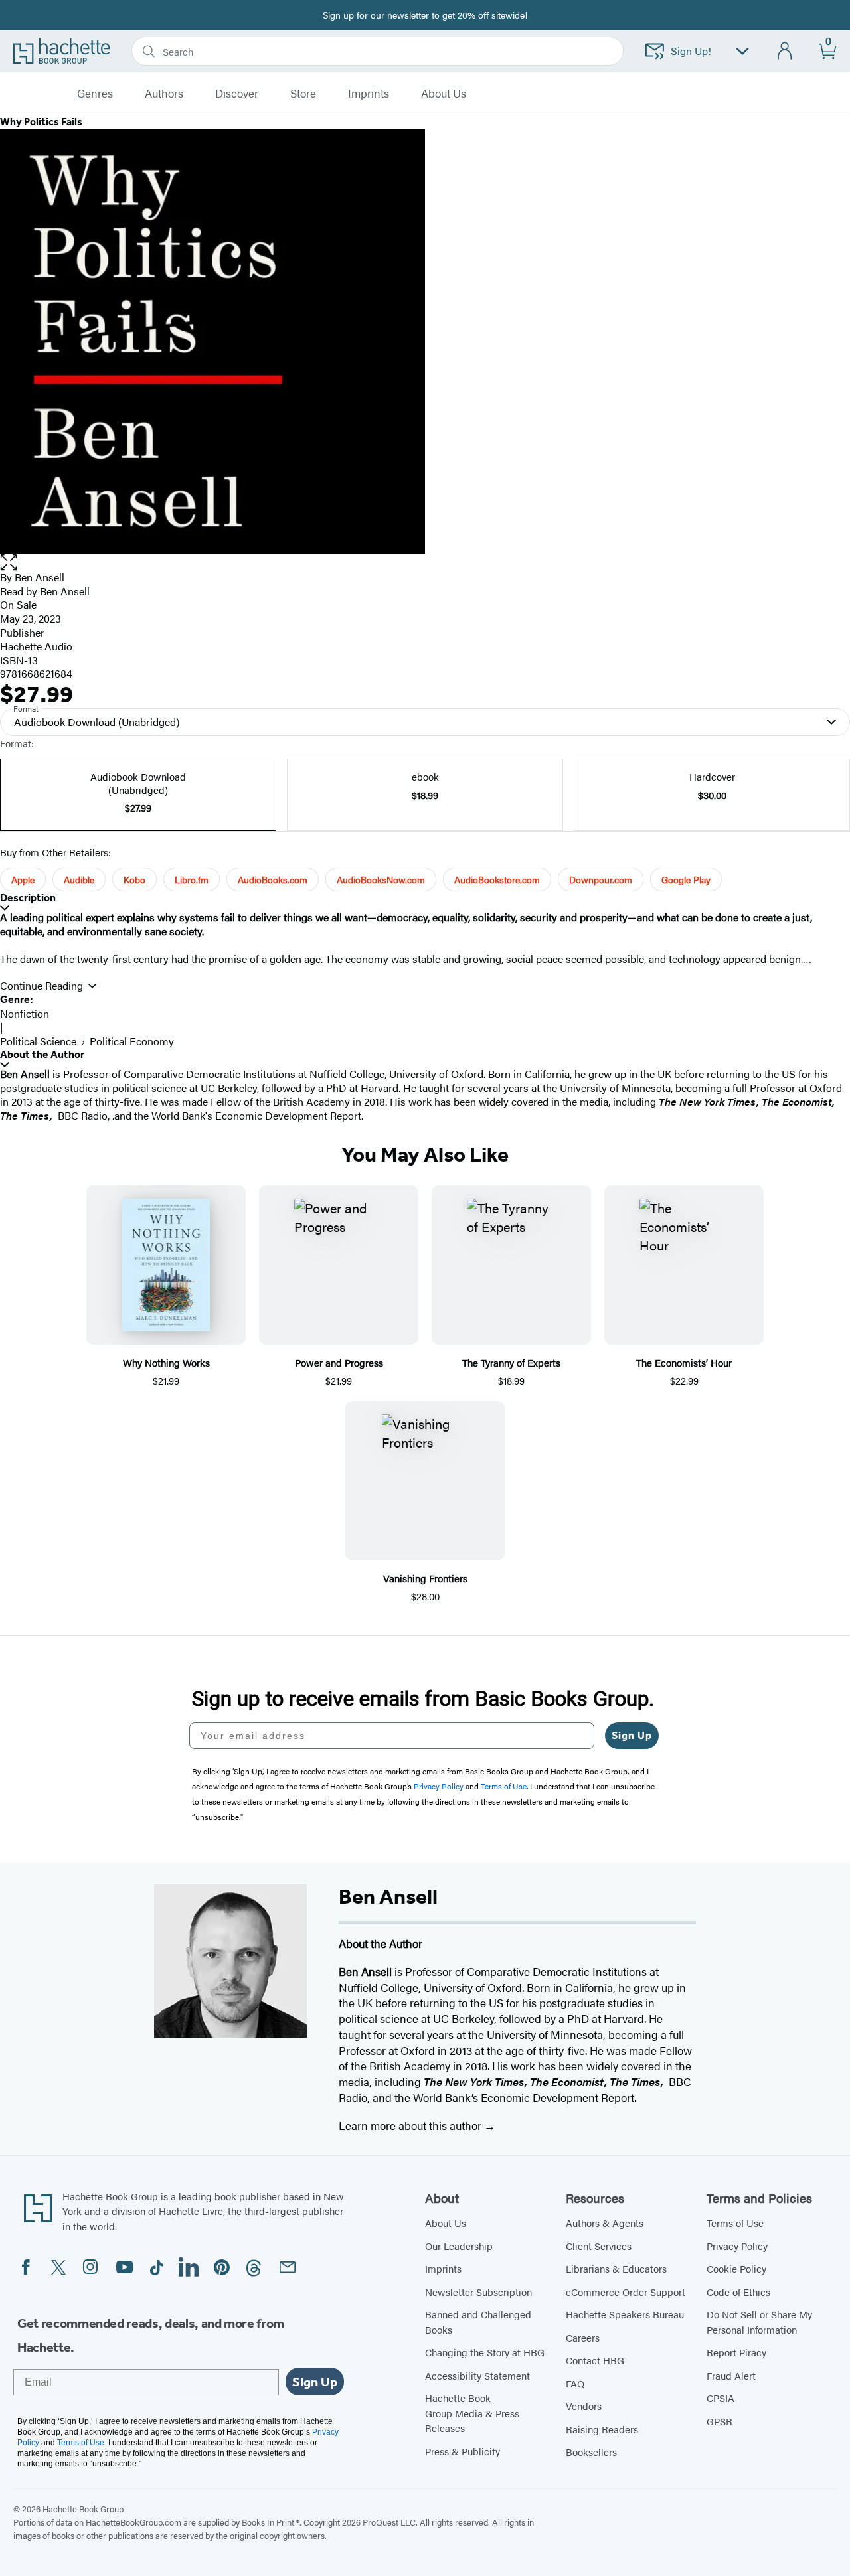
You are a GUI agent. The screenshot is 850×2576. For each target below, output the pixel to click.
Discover (237, 94)
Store (303, 94)
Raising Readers (602, 2429)
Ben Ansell (40, 577)
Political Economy (132, 1041)
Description (28, 898)
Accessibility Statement (477, 2375)
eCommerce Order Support (626, 2292)
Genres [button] (95, 94)
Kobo (134, 879)
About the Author (42, 1054)
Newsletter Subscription (478, 2292)
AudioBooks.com (273, 879)
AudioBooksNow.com (381, 879)
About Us (446, 2223)
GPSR (720, 2421)
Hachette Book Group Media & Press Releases (472, 2413)
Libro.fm (192, 879)
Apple (23, 879)
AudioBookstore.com (497, 879)
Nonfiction (25, 1013)
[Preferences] (742, 51)
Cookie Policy (736, 2268)
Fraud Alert (731, 2375)
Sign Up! (691, 51)
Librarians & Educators (616, 2268)
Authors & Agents (605, 2223)
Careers (583, 2337)
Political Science (38, 1041)
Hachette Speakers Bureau (625, 2314)
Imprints (369, 94)
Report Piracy (736, 2352)
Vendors (584, 2406)
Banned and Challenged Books (478, 2322)
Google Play (686, 879)
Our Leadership (459, 2246)
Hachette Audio (36, 646)
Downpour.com (601, 879)
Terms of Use (735, 2223)
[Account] (785, 51)
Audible (79, 879)
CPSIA (721, 2398)
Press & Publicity (463, 2451)
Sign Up (632, 1735)
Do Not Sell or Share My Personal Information (759, 2322)
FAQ (575, 2383)
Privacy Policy (737, 2246)
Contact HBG (595, 2360)
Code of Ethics (738, 2292)
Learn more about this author (411, 2125)
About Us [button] (444, 94)
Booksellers (591, 2452)
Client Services (599, 2246)
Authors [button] (164, 94)
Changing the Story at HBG (485, 2352)
